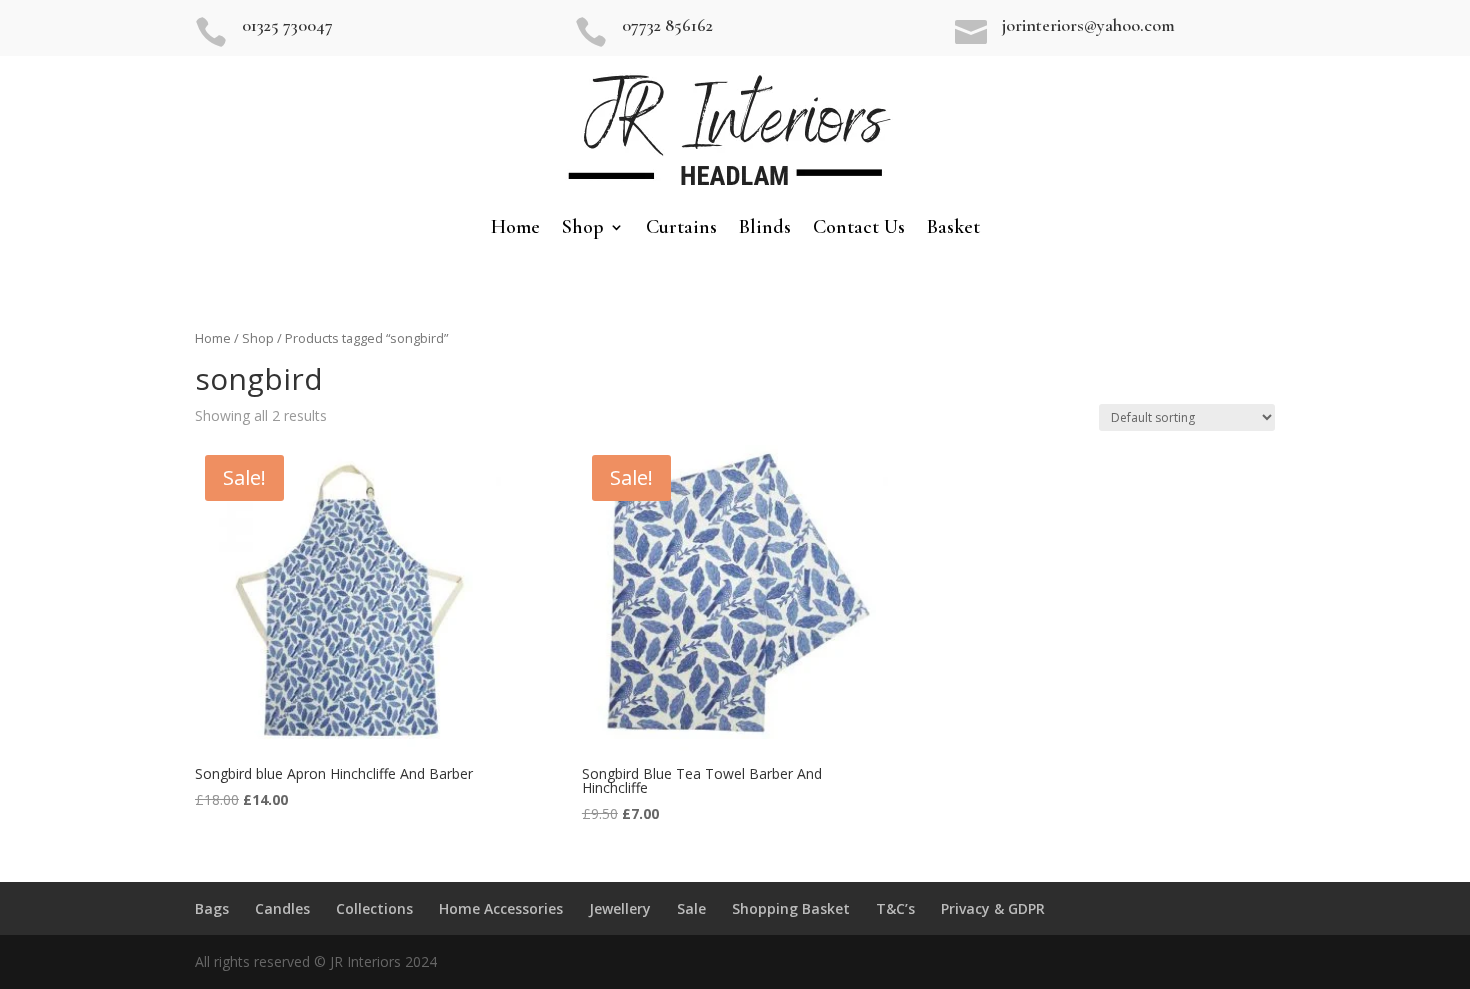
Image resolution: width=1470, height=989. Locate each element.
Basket (953, 229)
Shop (583, 229)
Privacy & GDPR (993, 908)
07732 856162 (667, 25)
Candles (282, 908)
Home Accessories (501, 908)
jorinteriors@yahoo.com (1088, 25)
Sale (691, 908)
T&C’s (895, 908)
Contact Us (859, 229)
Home (515, 229)
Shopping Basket (791, 908)
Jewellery (620, 908)
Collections (374, 908)
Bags (212, 908)
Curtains (681, 229)
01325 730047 (287, 25)
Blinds (765, 229)
